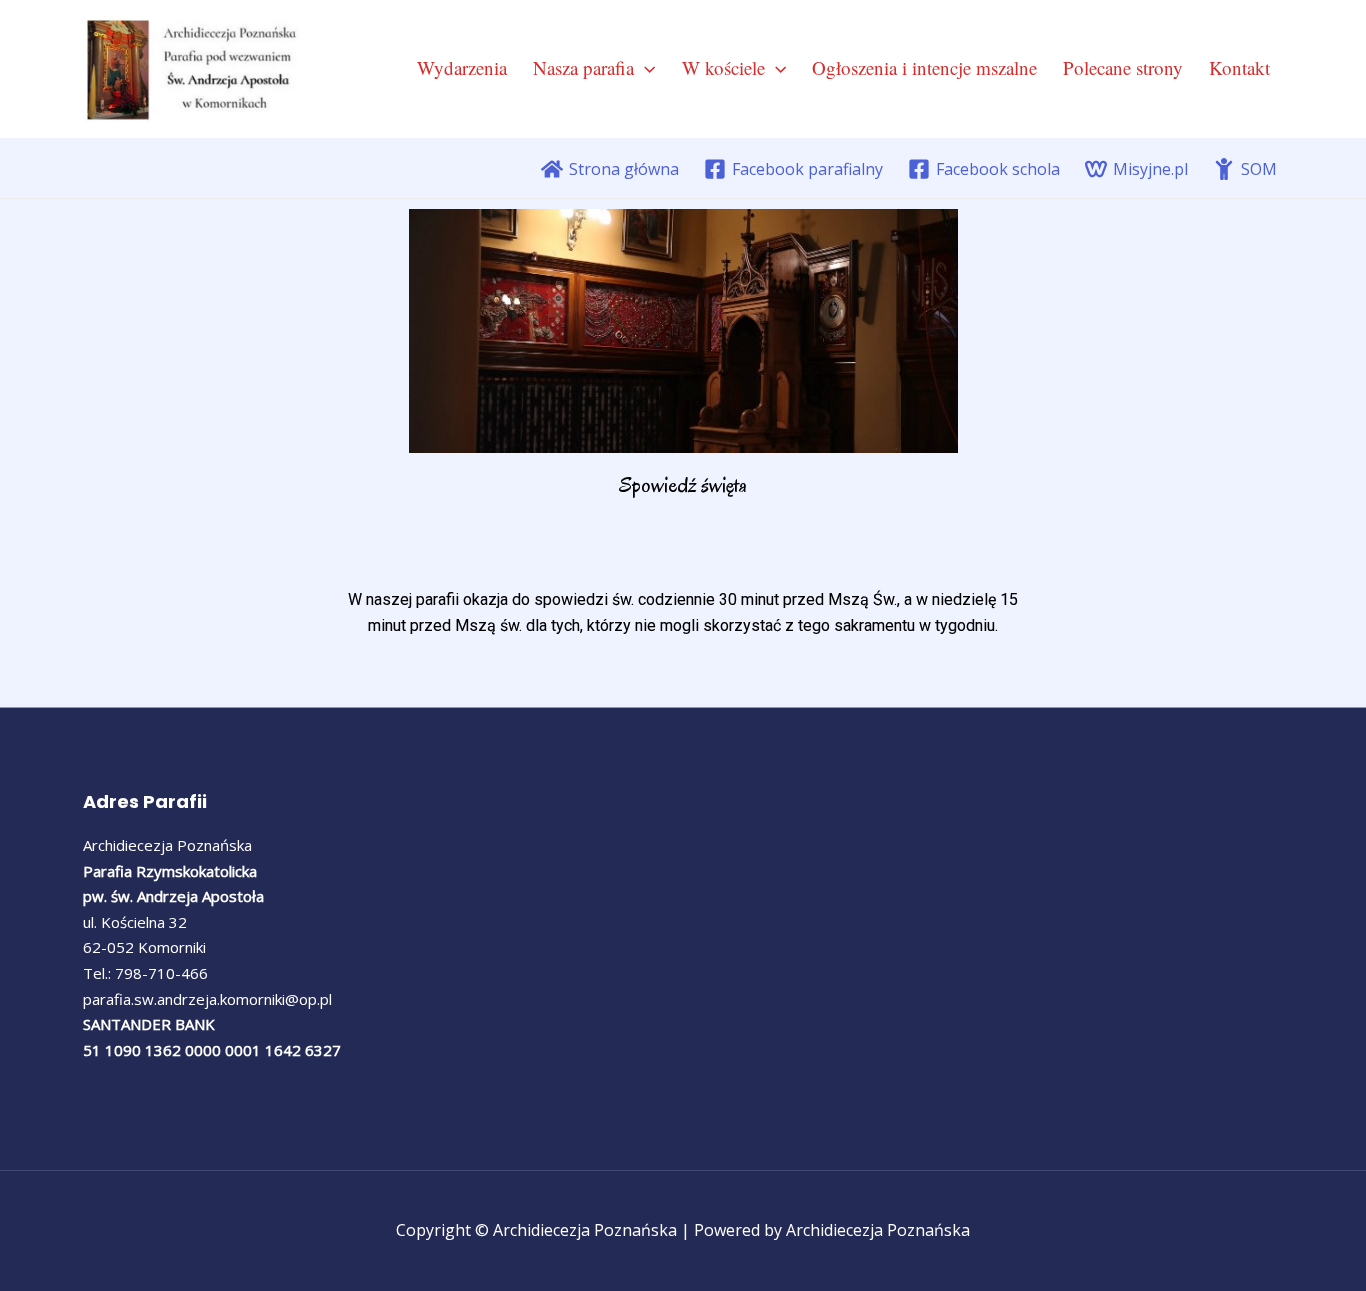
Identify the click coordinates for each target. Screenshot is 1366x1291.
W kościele (723, 67)
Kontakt (1239, 67)
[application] (644, 67)
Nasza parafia (583, 67)
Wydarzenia (462, 67)
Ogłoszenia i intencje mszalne (924, 67)
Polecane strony (1123, 67)
